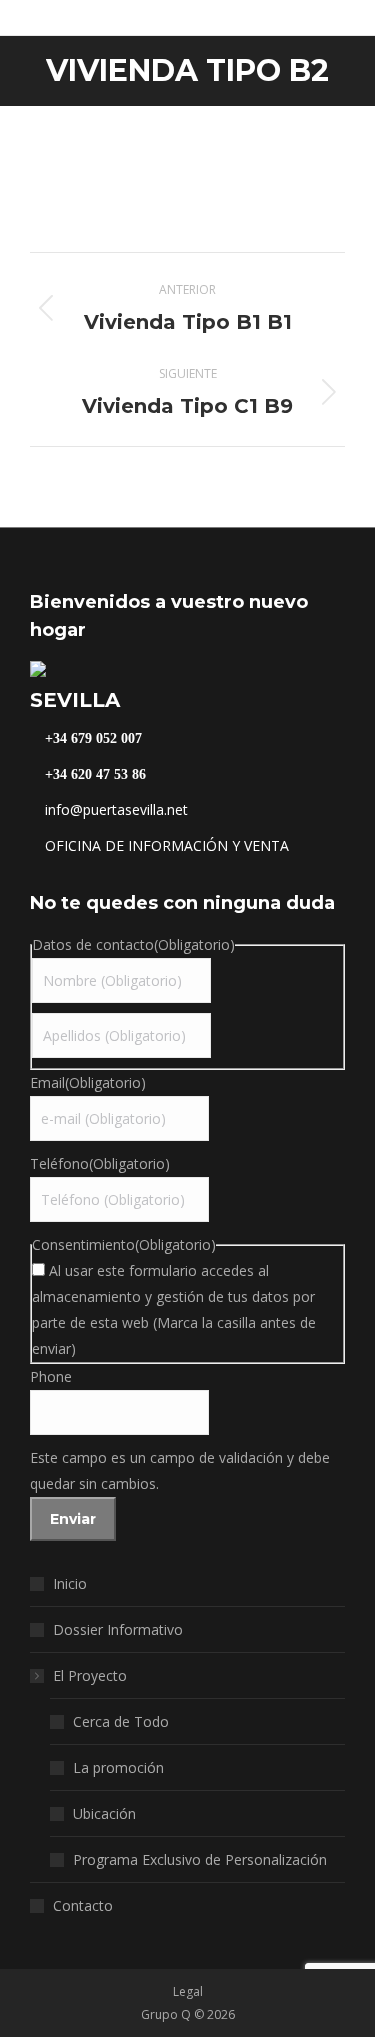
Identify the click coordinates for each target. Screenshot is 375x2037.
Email (88, 1082)
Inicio (70, 1583)
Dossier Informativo (118, 1629)
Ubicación (104, 1813)
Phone (51, 1376)
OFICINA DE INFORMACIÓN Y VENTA (165, 845)
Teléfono (100, 1163)
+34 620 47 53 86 (93, 775)
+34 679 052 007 (91, 739)
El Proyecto (90, 1675)
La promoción (118, 1767)
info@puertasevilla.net (114, 809)
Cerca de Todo (121, 1721)
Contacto (83, 1905)
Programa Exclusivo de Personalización (200, 1859)
